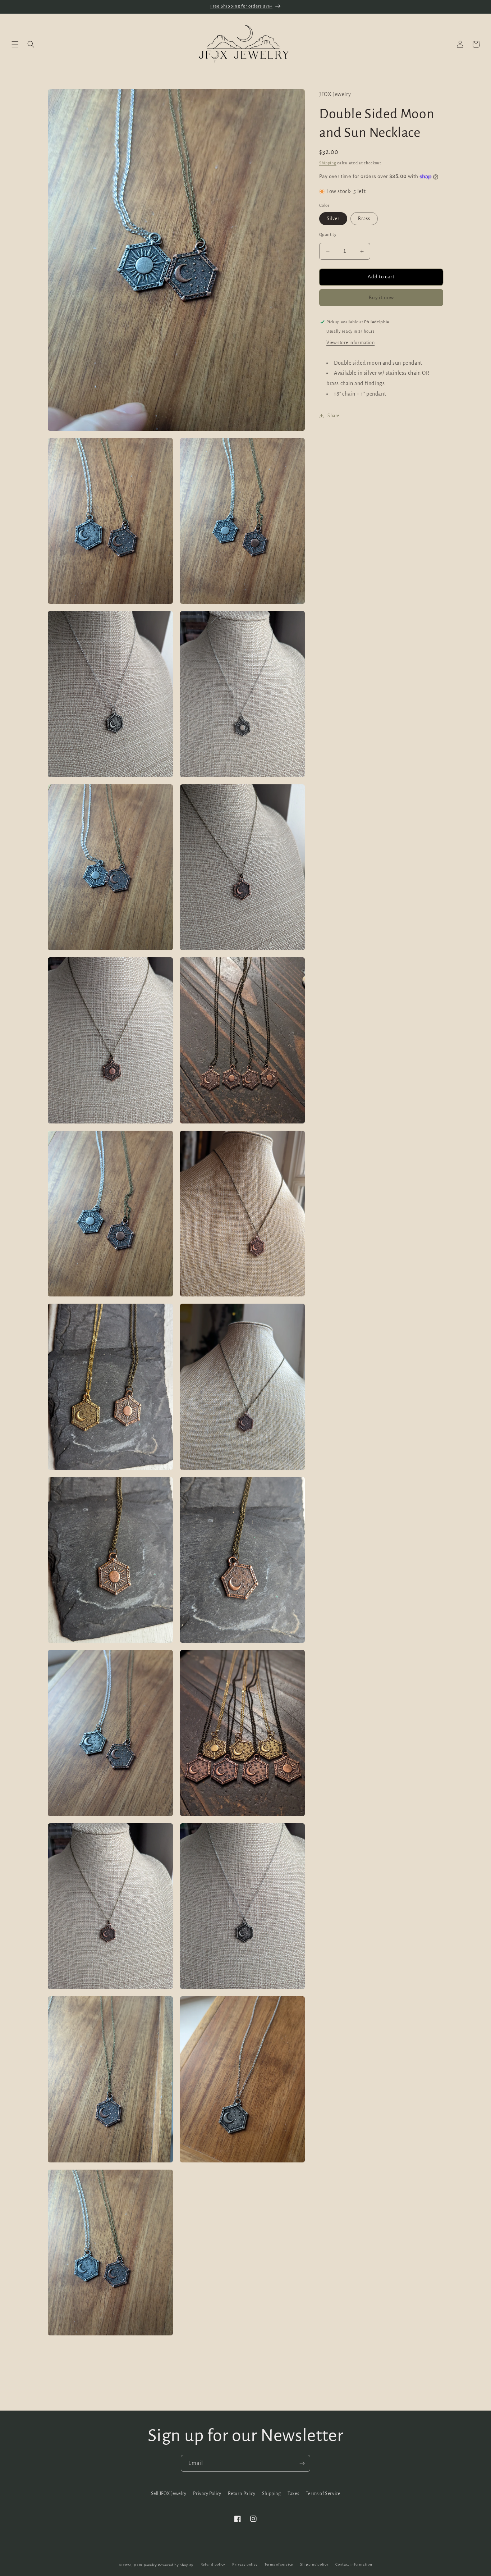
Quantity (328, 235)
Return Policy (242, 2494)
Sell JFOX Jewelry (169, 2494)
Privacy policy (245, 2565)
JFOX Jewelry (145, 2565)
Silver (333, 219)
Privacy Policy (207, 2494)
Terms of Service (323, 2494)
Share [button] (334, 416)
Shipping (328, 163)
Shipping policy (314, 2565)
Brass (364, 219)
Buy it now (381, 298)
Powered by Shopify (176, 2565)
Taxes (293, 2494)
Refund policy (213, 2565)
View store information (350, 343)
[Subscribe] (302, 2463)
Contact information (354, 2565)
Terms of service (279, 2565)
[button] (15, 44)
